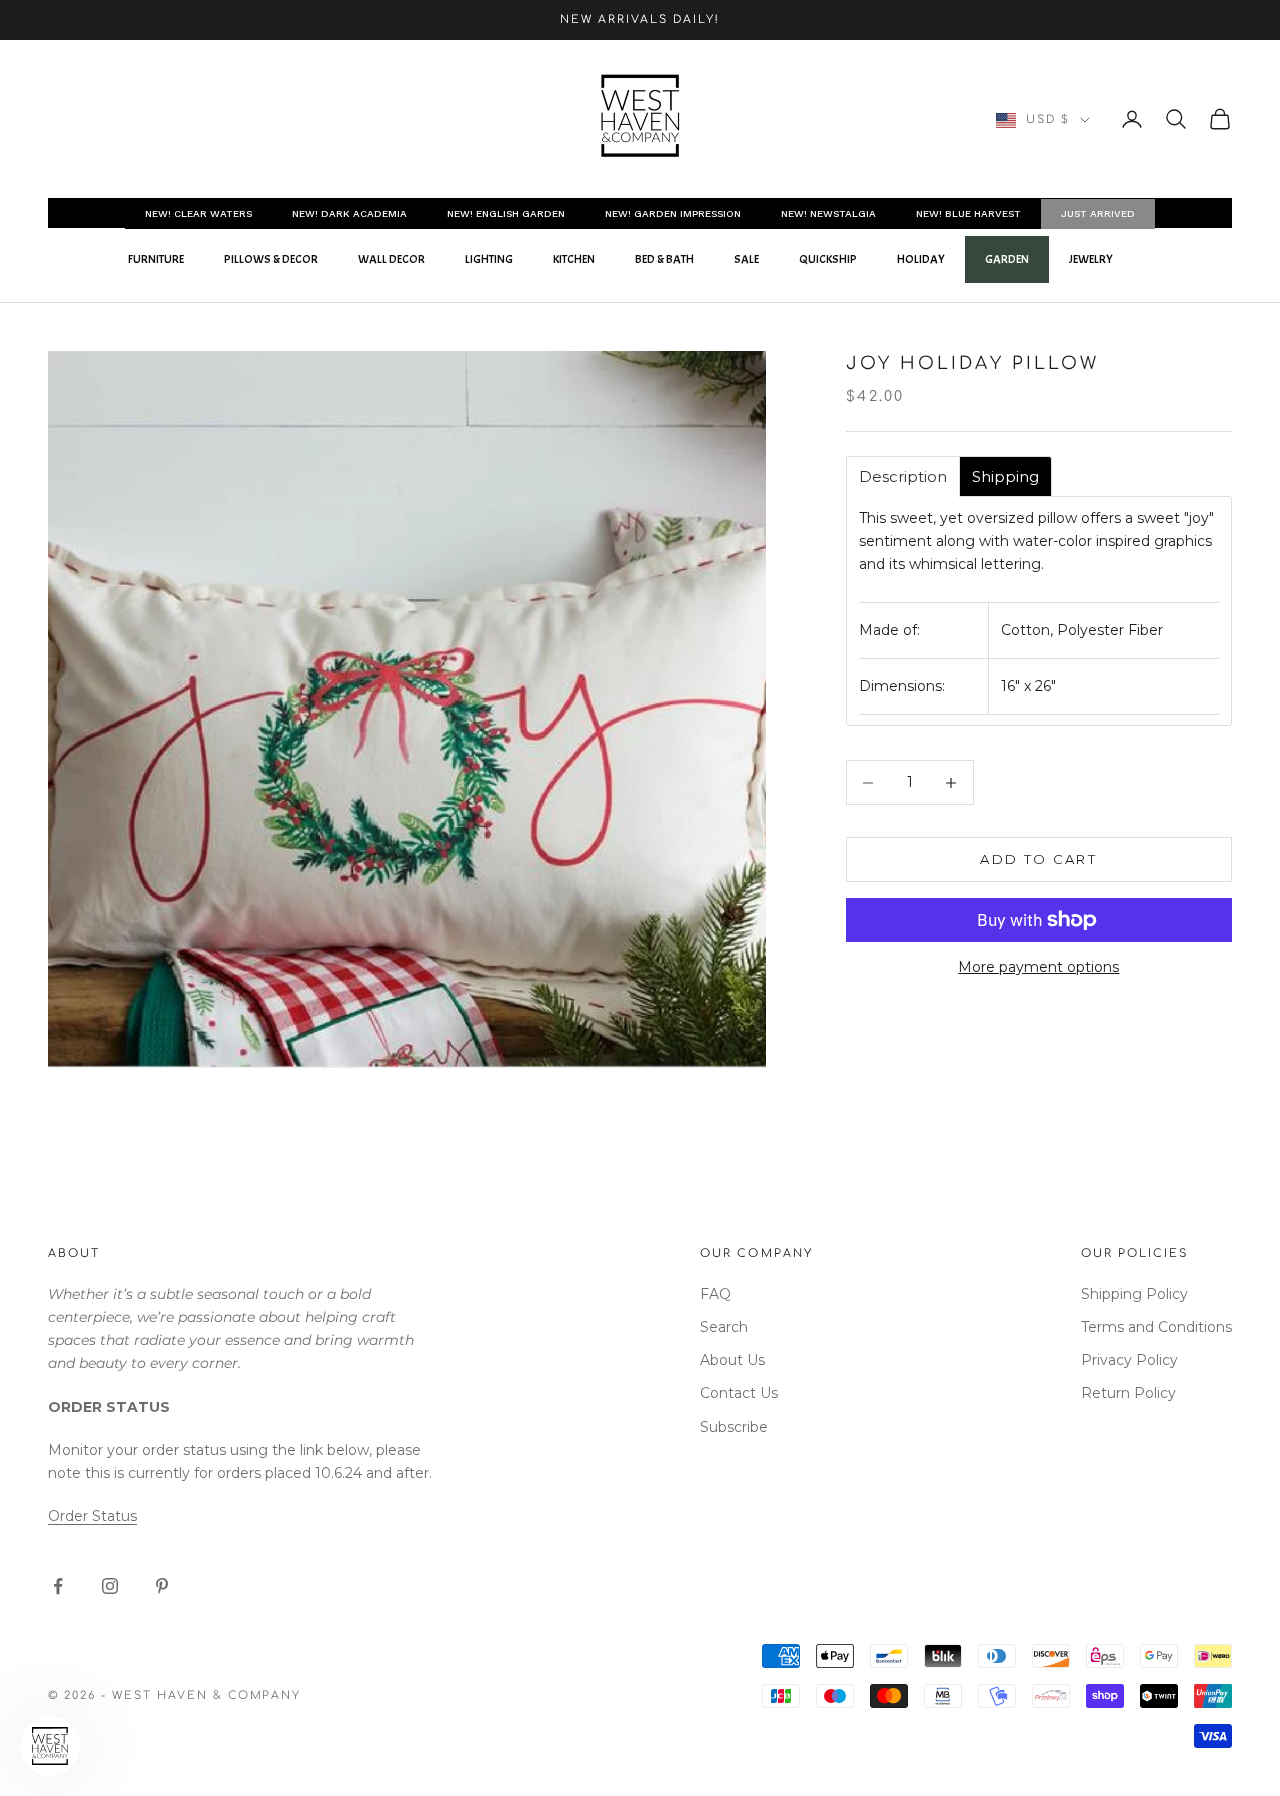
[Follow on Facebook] (58, 1586)
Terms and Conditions (1156, 1327)
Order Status (92, 1516)
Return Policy (1128, 1393)
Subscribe (734, 1427)
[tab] (903, 476)
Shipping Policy (1134, 1294)
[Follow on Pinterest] (162, 1586)
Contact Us (739, 1393)
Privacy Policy (1129, 1360)
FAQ (715, 1294)
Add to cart (1038, 859)
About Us (732, 1360)
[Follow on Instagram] (110, 1586)
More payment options (1038, 967)
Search (724, 1327)
